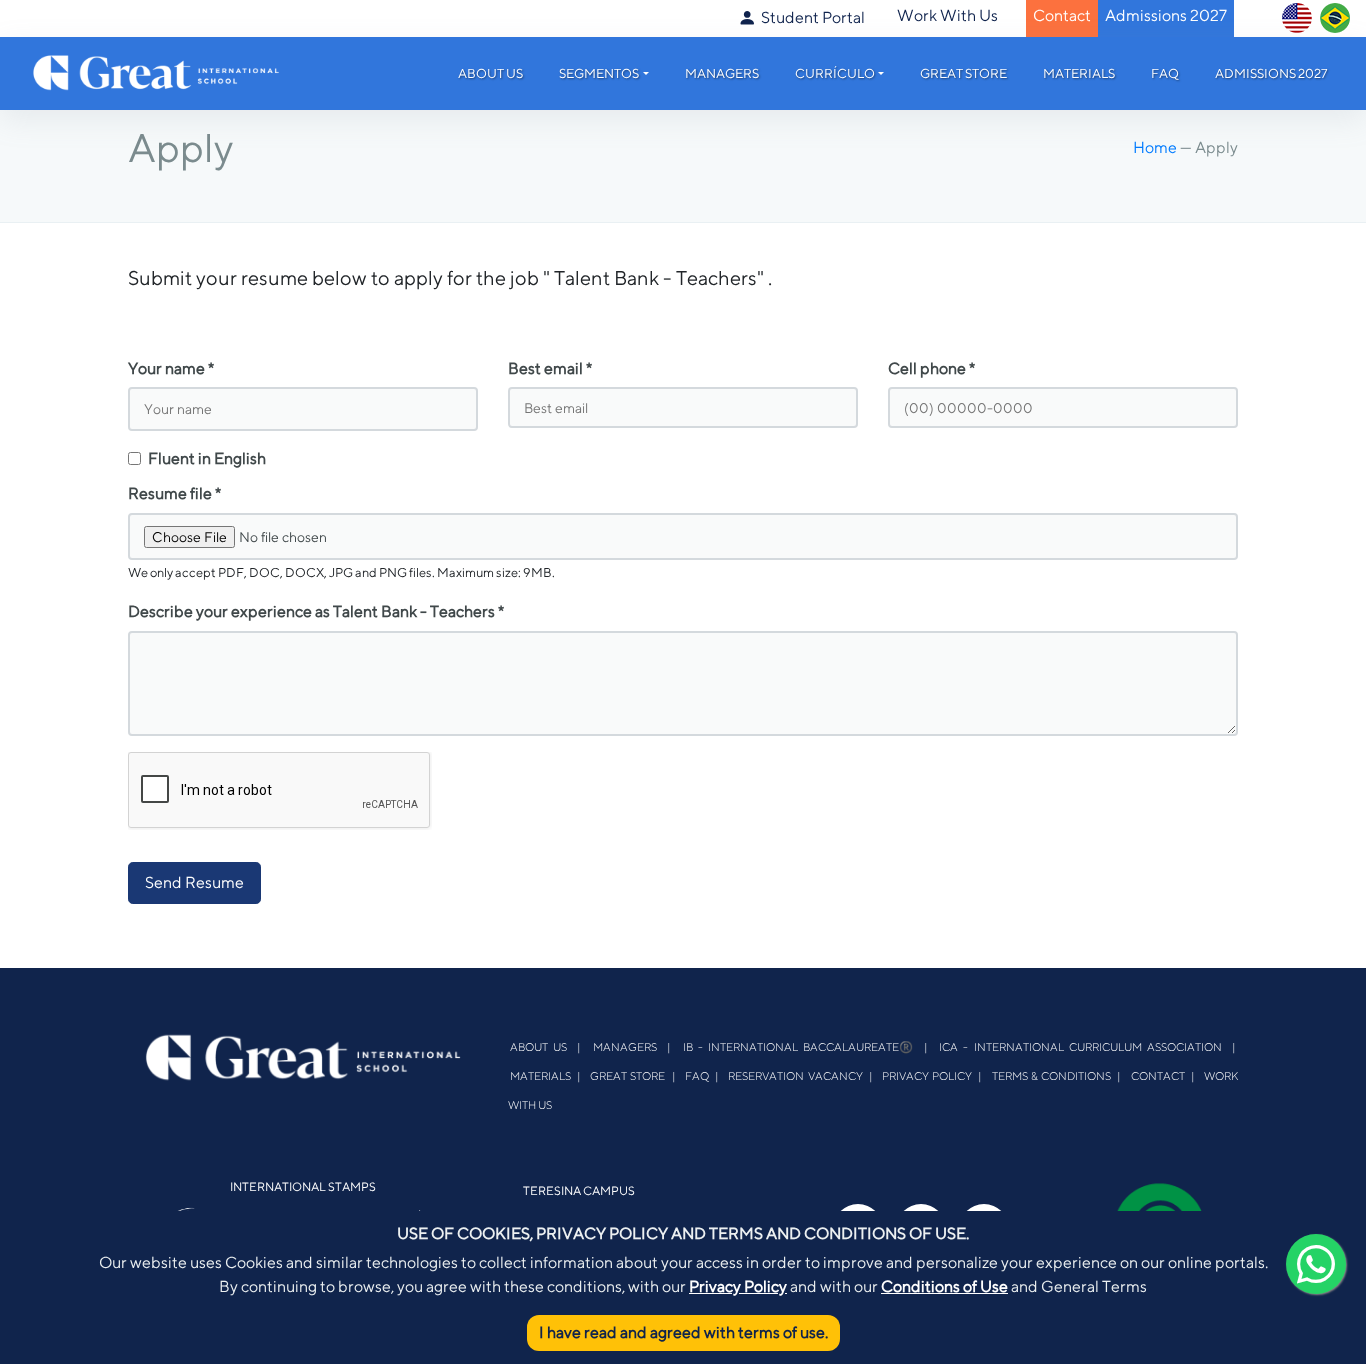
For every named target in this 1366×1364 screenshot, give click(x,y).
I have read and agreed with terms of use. (683, 1332)
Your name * (171, 368)
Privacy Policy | (932, 1075)
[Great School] (158, 70)
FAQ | (702, 1075)
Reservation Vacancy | (800, 1075)
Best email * (550, 368)
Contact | (1163, 1075)
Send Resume (194, 882)
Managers (722, 73)
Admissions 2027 (1271, 73)
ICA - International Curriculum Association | (1087, 1046)
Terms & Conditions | (1056, 1075)
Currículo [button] (835, 73)
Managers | (632, 1046)
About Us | (546, 1046)
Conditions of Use (944, 1286)
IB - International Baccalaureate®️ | (805, 1046)
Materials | (545, 1075)
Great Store (963, 73)
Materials (1079, 73)
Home (1156, 147)
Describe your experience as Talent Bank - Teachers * (316, 611)
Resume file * (174, 493)
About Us (490, 73)
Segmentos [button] (599, 73)
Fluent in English (207, 458)
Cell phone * (931, 368)
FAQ (1165, 73)
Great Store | (632, 1075)
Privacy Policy (738, 1286)
